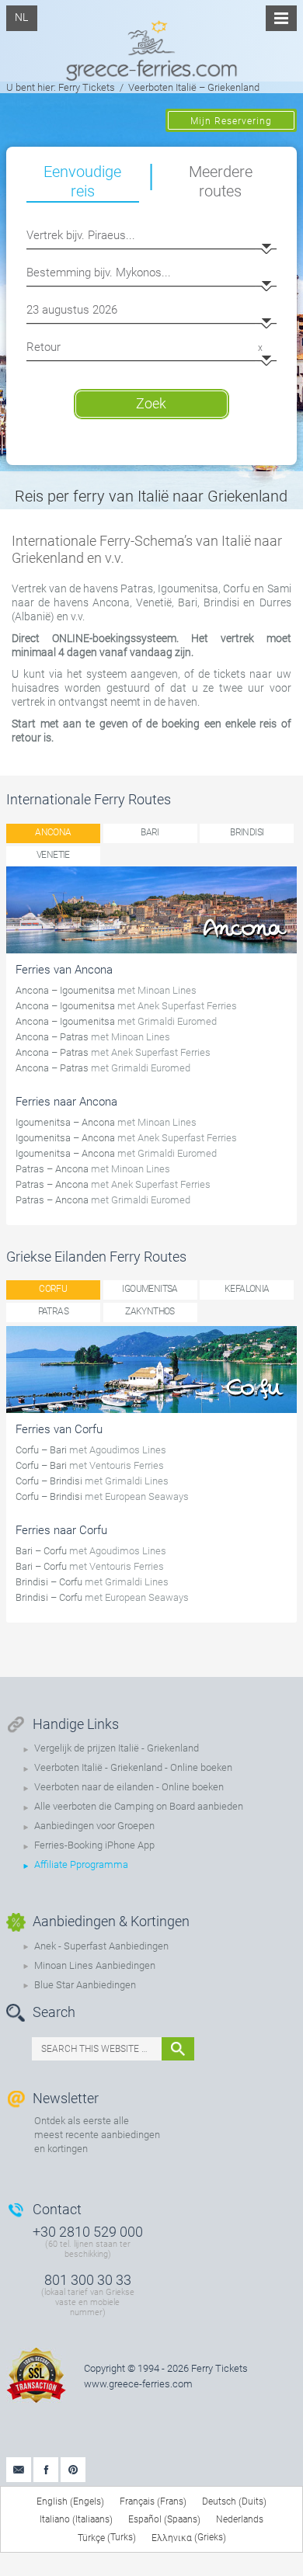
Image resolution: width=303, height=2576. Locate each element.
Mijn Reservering (231, 121)
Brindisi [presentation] (247, 832)
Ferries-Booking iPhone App (94, 1845)
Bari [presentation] (150, 832)
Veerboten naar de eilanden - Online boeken (129, 1787)
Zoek (151, 403)
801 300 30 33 (88, 2280)
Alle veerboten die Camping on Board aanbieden (139, 1806)
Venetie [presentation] (53, 855)
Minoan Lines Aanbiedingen (95, 1965)
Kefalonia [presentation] (247, 1289)
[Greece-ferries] (152, 40)
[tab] (53, 833)
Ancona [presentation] (53, 832)
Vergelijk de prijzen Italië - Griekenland (117, 1748)
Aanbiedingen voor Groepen (94, 1826)
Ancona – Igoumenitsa (65, 990)
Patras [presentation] (53, 1311)
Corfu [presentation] (53, 1289)
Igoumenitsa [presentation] (150, 1289)
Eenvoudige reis (82, 181)
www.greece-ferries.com (138, 2384)
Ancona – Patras (52, 1037)
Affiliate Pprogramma (81, 1864)
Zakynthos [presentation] (150, 1311)
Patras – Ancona (52, 1169)
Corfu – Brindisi (49, 1481)
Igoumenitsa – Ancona (65, 1122)
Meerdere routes (221, 181)
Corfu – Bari (41, 1450)
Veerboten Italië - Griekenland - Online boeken (133, 1767)
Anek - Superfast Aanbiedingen (101, 1946)
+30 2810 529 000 (88, 2232)
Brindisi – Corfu (49, 1582)
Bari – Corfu (41, 1551)
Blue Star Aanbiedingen (85, 1985)
